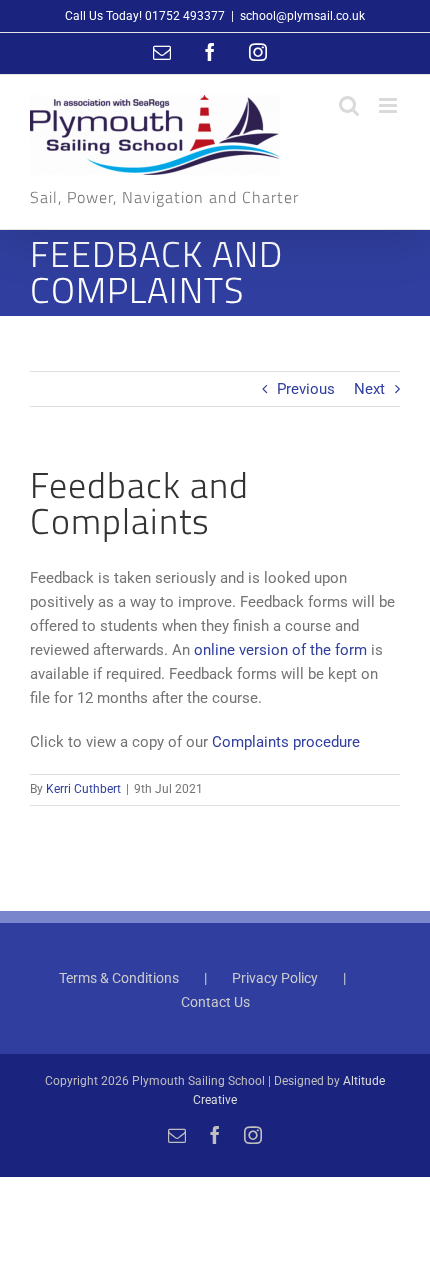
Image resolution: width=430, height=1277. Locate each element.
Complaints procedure (286, 742)
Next (369, 389)
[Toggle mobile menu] (389, 105)
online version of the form (280, 650)
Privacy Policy (275, 978)
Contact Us (215, 1002)
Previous (306, 389)
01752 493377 (185, 16)
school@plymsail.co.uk (302, 16)
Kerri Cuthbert (83, 789)
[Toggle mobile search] (349, 105)
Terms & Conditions (119, 978)
